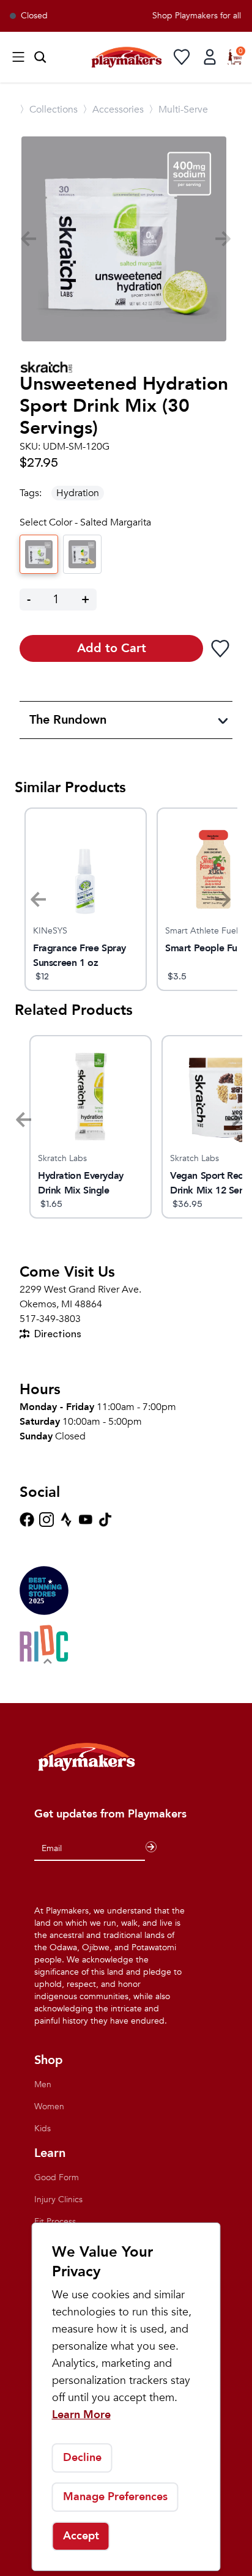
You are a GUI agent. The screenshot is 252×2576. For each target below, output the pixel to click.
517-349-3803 (50, 1319)
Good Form (57, 2177)
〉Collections (49, 109)
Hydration (78, 493)
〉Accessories (113, 109)
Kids (43, 2129)
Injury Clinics (58, 2199)
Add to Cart (112, 648)
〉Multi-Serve (178, 109)
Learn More (81, 2415)
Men (43, 2084)
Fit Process (55, 2222)
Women (49, 2106)
